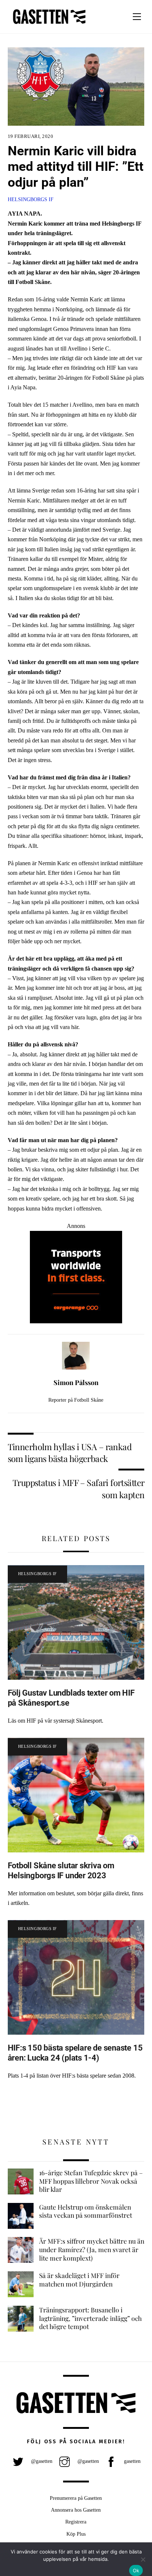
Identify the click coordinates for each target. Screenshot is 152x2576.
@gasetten (41, 2461)
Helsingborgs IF (31, 199)
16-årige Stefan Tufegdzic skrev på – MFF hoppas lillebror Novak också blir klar (91, 2181)
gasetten (132, 2461)
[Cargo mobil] (76, 1321)
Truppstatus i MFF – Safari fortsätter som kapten (79, 1488)
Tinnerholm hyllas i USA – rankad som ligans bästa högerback (70, 1453)
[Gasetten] (49, 24)
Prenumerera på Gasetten (76, 2498)
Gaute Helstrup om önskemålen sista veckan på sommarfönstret (86, 2211)
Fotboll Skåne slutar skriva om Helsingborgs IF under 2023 (61, 1870)
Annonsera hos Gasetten (76, 2510)
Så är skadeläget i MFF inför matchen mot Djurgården (79, 2280)
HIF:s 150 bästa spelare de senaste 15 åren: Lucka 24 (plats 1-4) (75, 2053)
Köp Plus (76, 2534)
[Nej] (143, 2559)
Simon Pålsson (76, 1382)
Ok (136, 2570)
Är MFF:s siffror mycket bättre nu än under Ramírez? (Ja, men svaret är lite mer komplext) (92, 2249)
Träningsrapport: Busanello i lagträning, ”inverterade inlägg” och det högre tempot (90, 2318)
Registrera (76, 2522)
